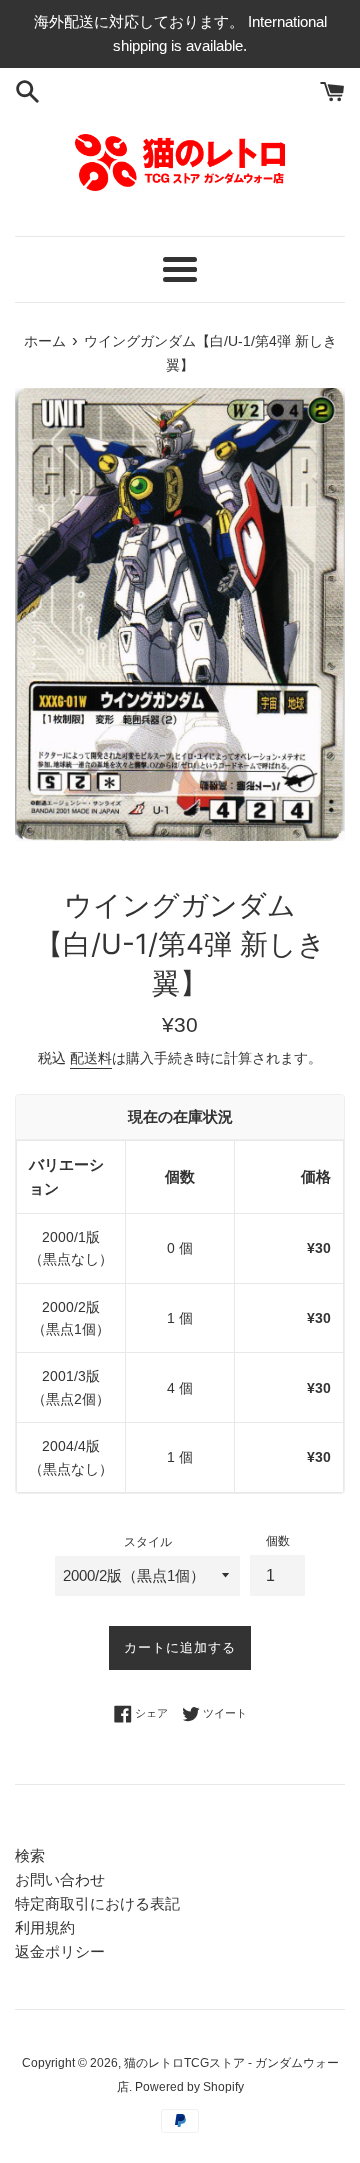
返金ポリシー (60, 1951)
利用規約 (45, 1927)
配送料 (91, 1058)
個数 (278, 1541)
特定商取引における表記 (97, 1903)
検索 (30, 1855)
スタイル (148, 1542)
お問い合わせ (60, 1879)
